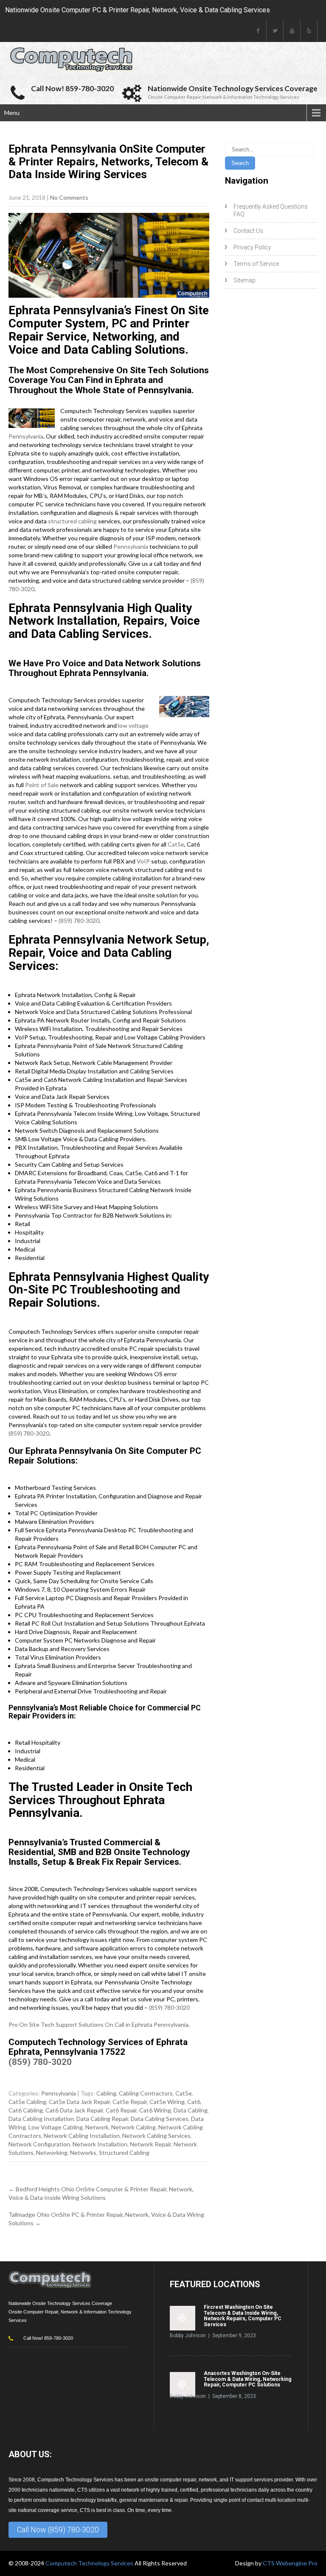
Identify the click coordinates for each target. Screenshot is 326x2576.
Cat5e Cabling (27, 2102)
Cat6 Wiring (155, 2110)
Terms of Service (256, 264)
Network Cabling (133, 2127)
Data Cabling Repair (102, 2119)
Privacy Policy (252, 247)
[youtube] (292, 31)
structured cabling (72, 521)
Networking (52, 2153)
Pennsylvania (26, 436)
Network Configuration (39, 2144)
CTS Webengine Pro (290, 2563)
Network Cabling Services (156, 2136)
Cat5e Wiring (167, 2102)
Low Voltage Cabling (56, 2127)
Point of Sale (42, 785)
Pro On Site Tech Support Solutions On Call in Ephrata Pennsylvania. (99, 2024)
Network (97, 2127)
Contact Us (248, 231)
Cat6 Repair (121, 2110)
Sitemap (244, 280)
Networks (83, 2153)
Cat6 (194, 2102)
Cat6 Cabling (26, 2110)
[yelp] (309, 31)
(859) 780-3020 (79, 921)
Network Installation (100, 2144)
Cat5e (176, 844)
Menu (12, 113)
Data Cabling (191, 2110)
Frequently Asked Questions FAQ (271, 210)
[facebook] (258, 31)
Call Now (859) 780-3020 (58, 2530)
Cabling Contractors (146, 2093)
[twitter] (275, 31)
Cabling (106, 2093)
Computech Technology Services (90, 2563)
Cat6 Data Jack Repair (74, 2110)
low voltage (133, 725)
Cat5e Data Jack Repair (79, 2102)
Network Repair (150, 2144)
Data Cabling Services (160, 2119)
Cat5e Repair (130, 2102)
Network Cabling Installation (82, 2136)
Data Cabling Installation (41, 2119)
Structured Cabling (124, 2153)
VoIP (143, 861)
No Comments (69, 197)
